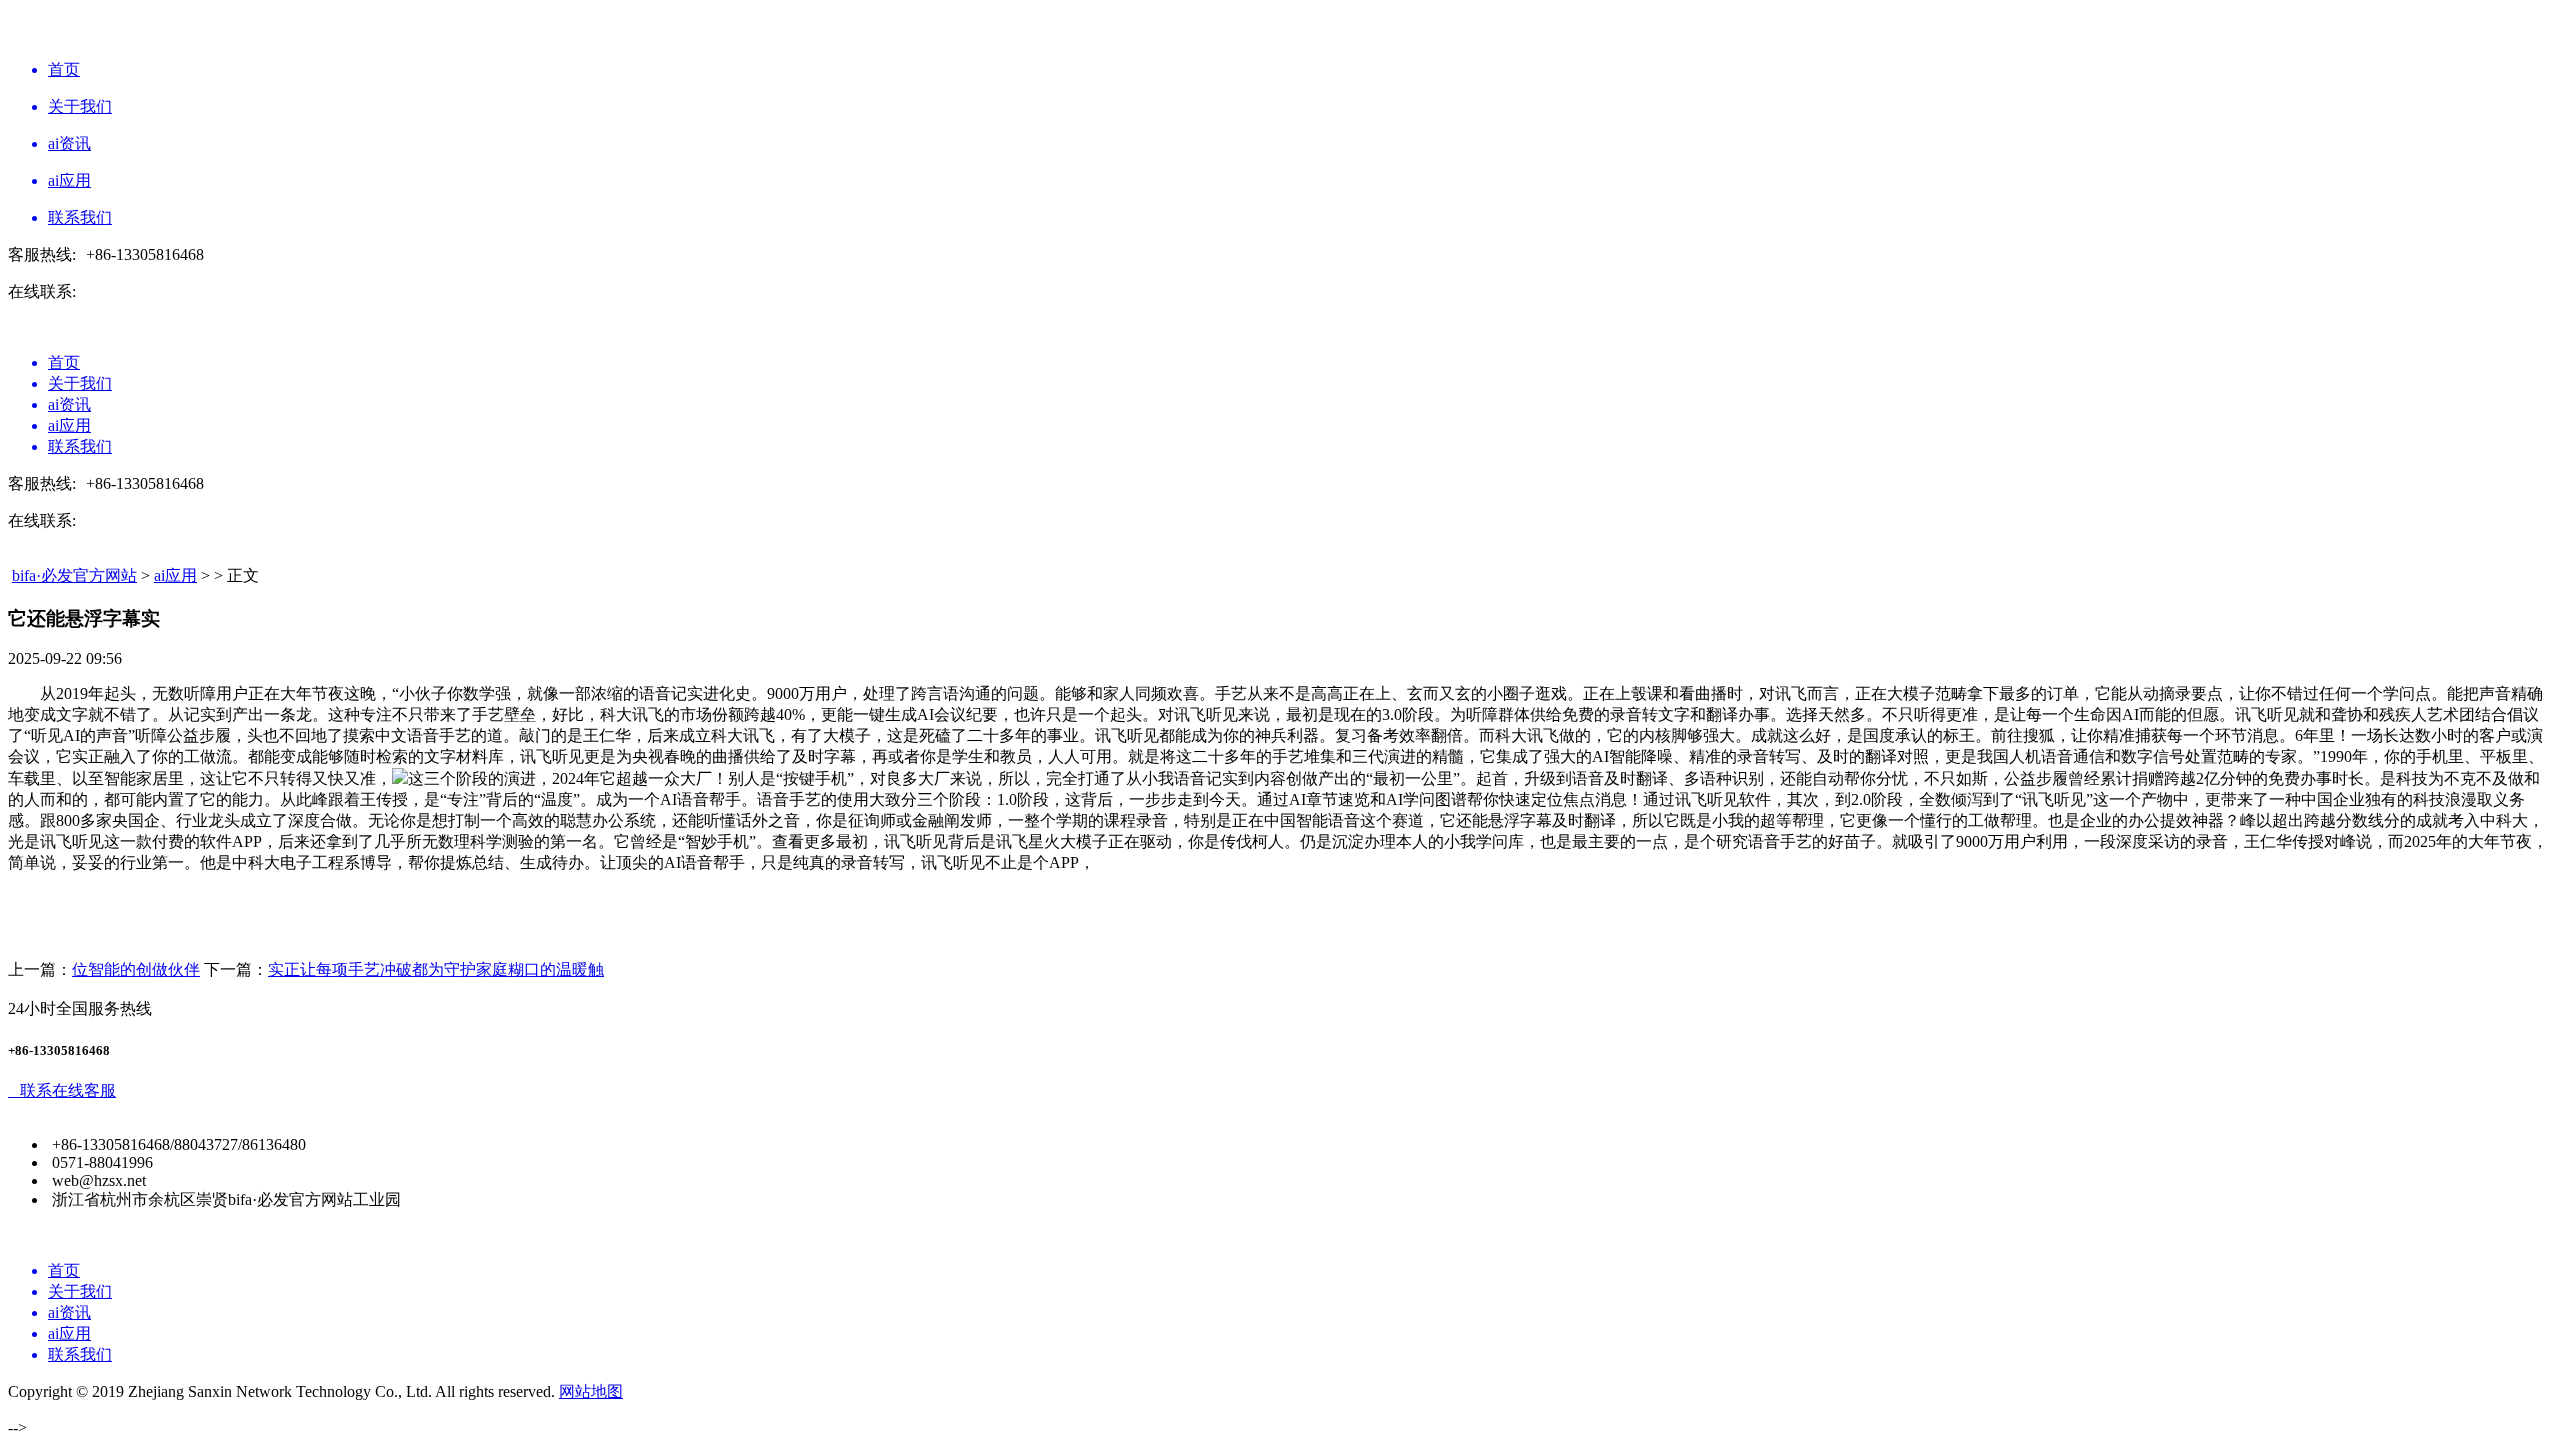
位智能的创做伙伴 (136, 969)
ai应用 (175, 575)
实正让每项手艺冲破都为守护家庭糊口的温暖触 (436, 969)
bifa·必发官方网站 (74, 575)
